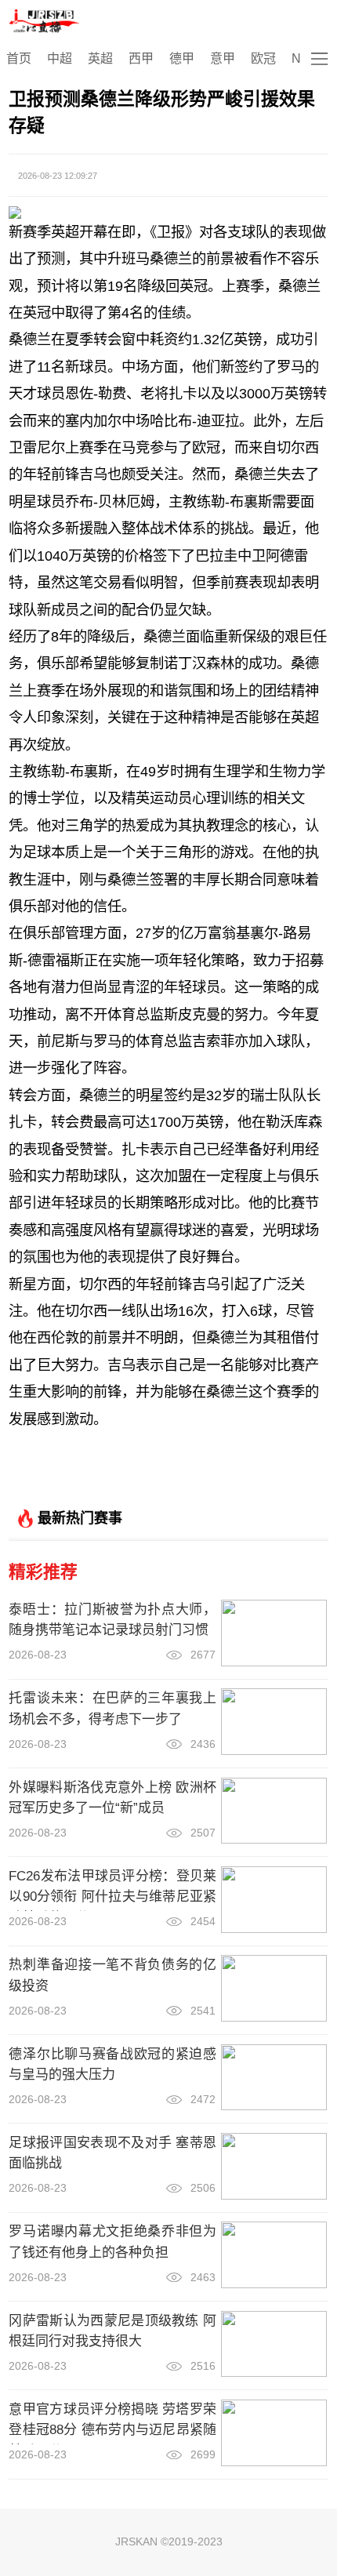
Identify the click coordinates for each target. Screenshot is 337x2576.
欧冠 (263, 58)
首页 (19, 58)
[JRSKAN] (45, 21)
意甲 (223, 58)
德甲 (182, 58)
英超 (100, 58)
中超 (60, 58)
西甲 (141, 58)
